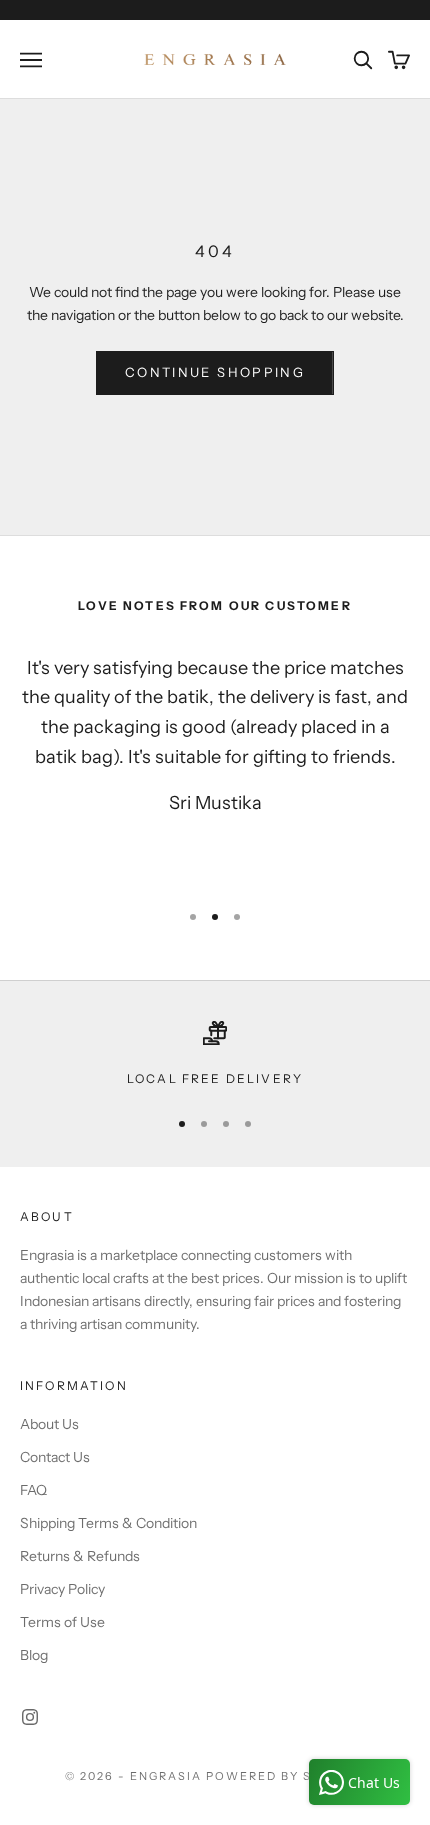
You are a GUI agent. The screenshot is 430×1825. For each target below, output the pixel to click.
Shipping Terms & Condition (108, 1523)
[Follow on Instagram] (30, 1717)
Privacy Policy (62, 1589)
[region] (215, 1055)
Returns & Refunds (80, 1556)
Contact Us (55, 1457)
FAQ (33, 1490)
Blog (34, 1655)
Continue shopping (215, 372)
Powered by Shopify (285, 1776)
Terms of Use (62, 1622)
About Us (49, 1424)
